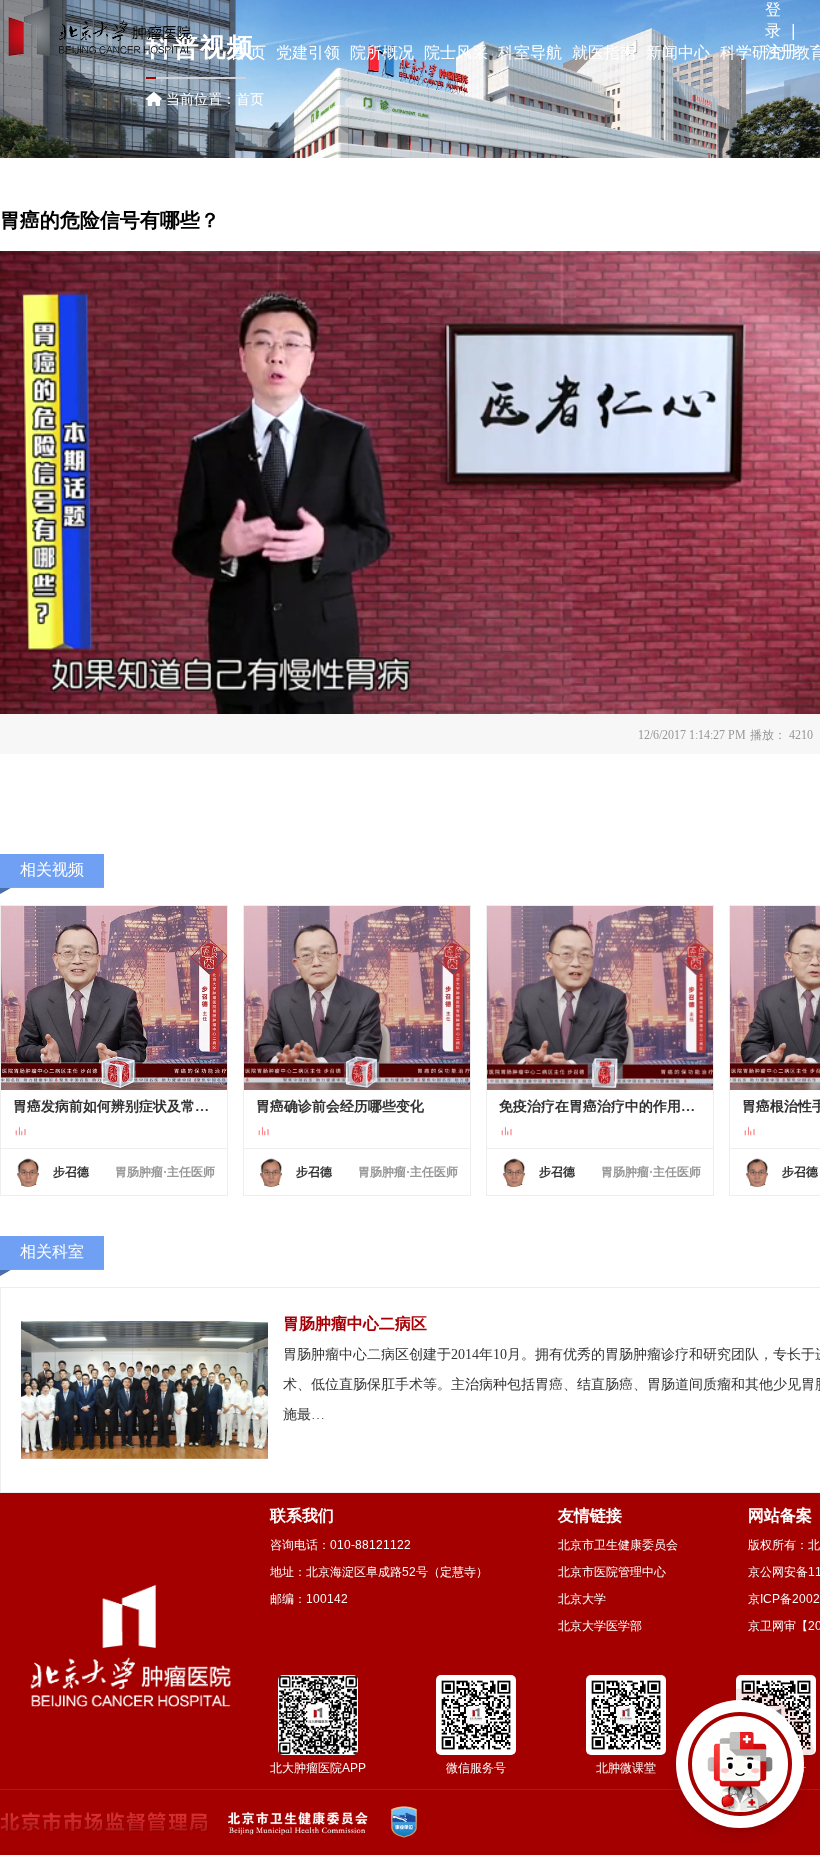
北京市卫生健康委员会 (618, 1545)
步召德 (71, 1172)
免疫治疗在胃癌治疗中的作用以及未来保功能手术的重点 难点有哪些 (600, 1106)
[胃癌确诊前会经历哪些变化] (357, 998)
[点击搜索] (740, 1775)
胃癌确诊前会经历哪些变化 (340, 1106)
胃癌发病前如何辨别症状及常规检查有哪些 (114, 1106)
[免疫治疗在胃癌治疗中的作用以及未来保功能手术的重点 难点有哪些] (600, 998)
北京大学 (582, 1599)
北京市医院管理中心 (612, 1572)
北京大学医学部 (600, 1626)
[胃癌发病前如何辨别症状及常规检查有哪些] (114, 998)
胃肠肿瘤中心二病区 (355, 1323)
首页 (250, 99)
